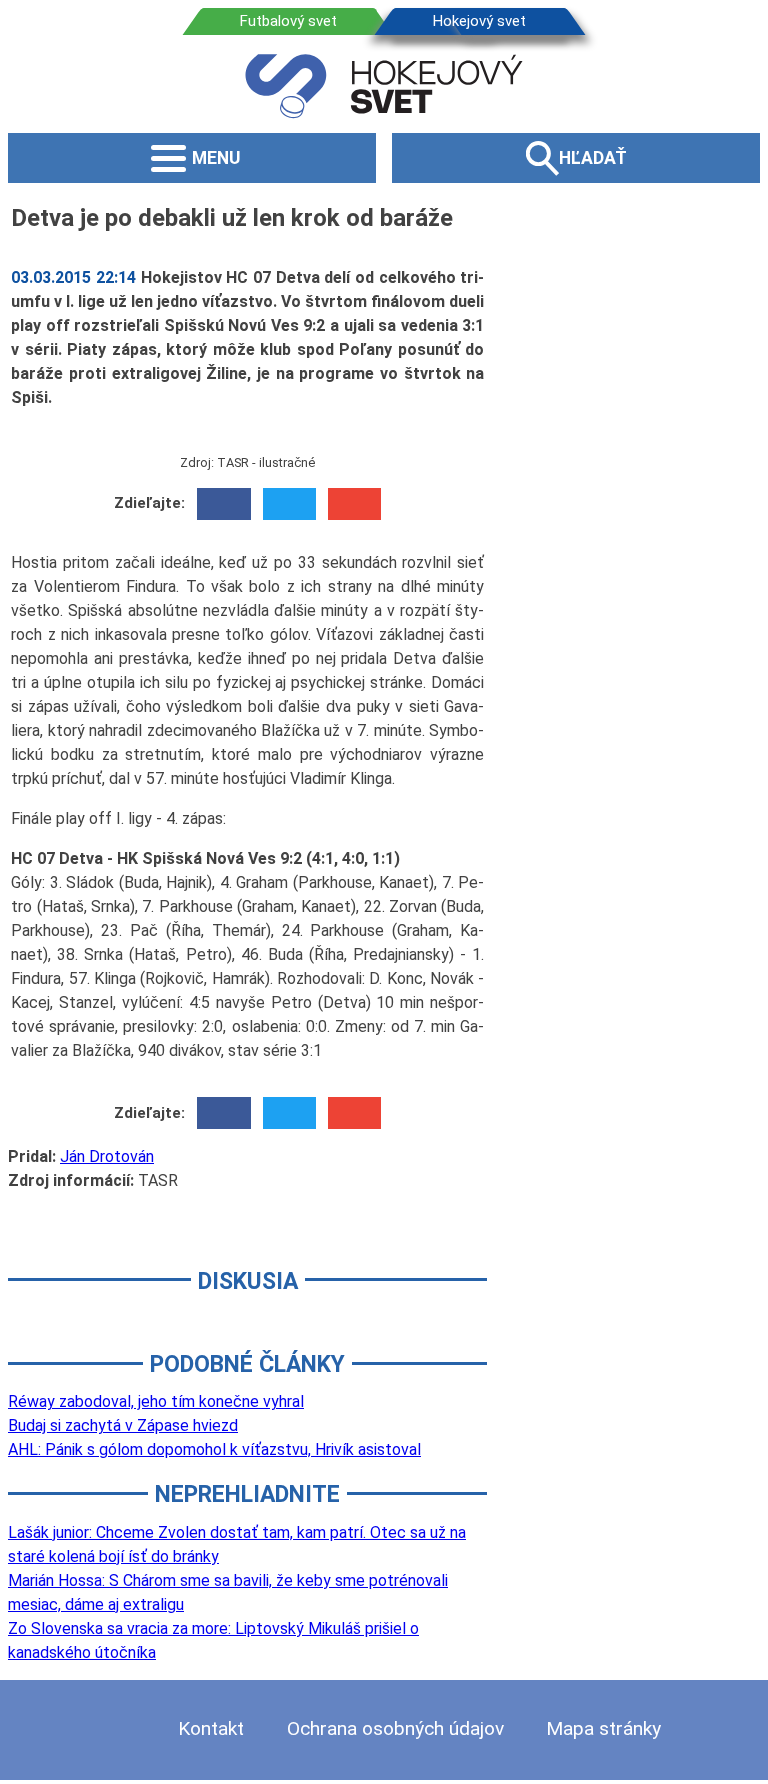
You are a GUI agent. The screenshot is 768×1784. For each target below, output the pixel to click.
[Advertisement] (637, 499)
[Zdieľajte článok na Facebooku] (223, 504)
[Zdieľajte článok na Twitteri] (289, 504)
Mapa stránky (603, 1728)
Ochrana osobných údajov (395, 1728)
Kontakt (211, 1728)
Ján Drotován (107, 1156)
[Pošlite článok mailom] (354, 504)
